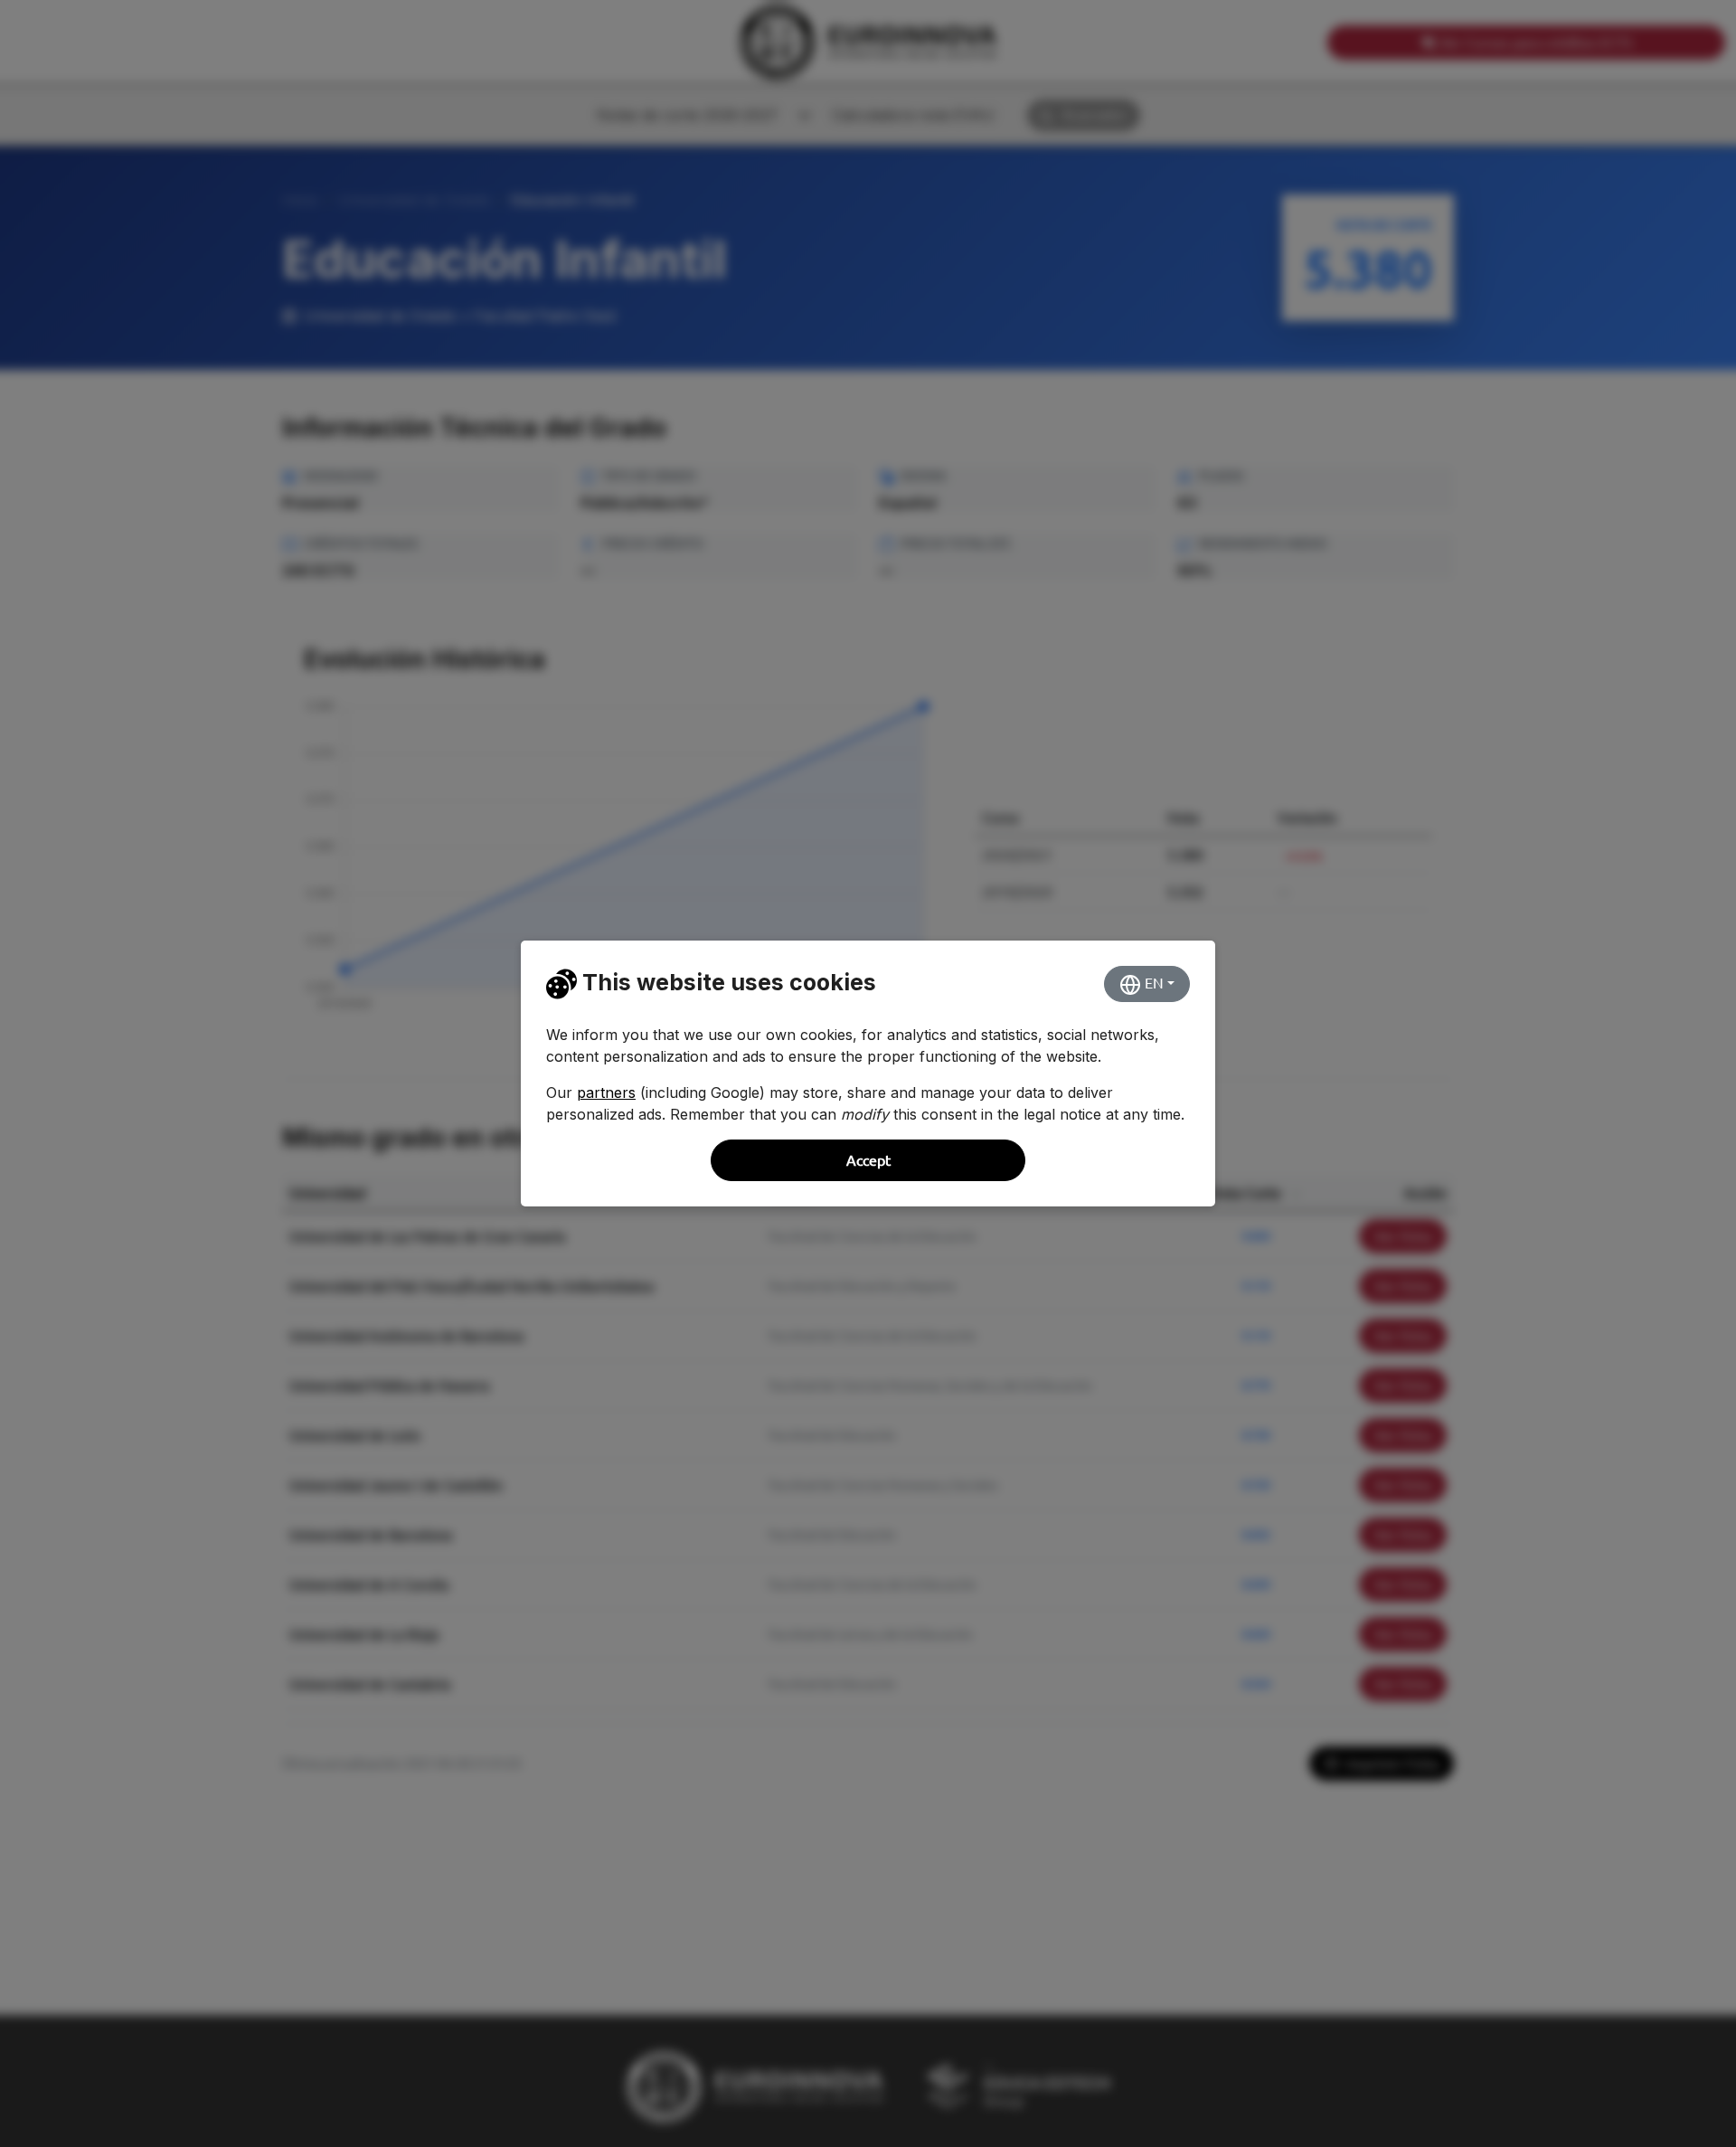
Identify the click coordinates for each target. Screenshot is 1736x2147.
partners (606, 1092)
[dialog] (868, 1073)
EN (1152, 983)
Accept (868, 1160)
